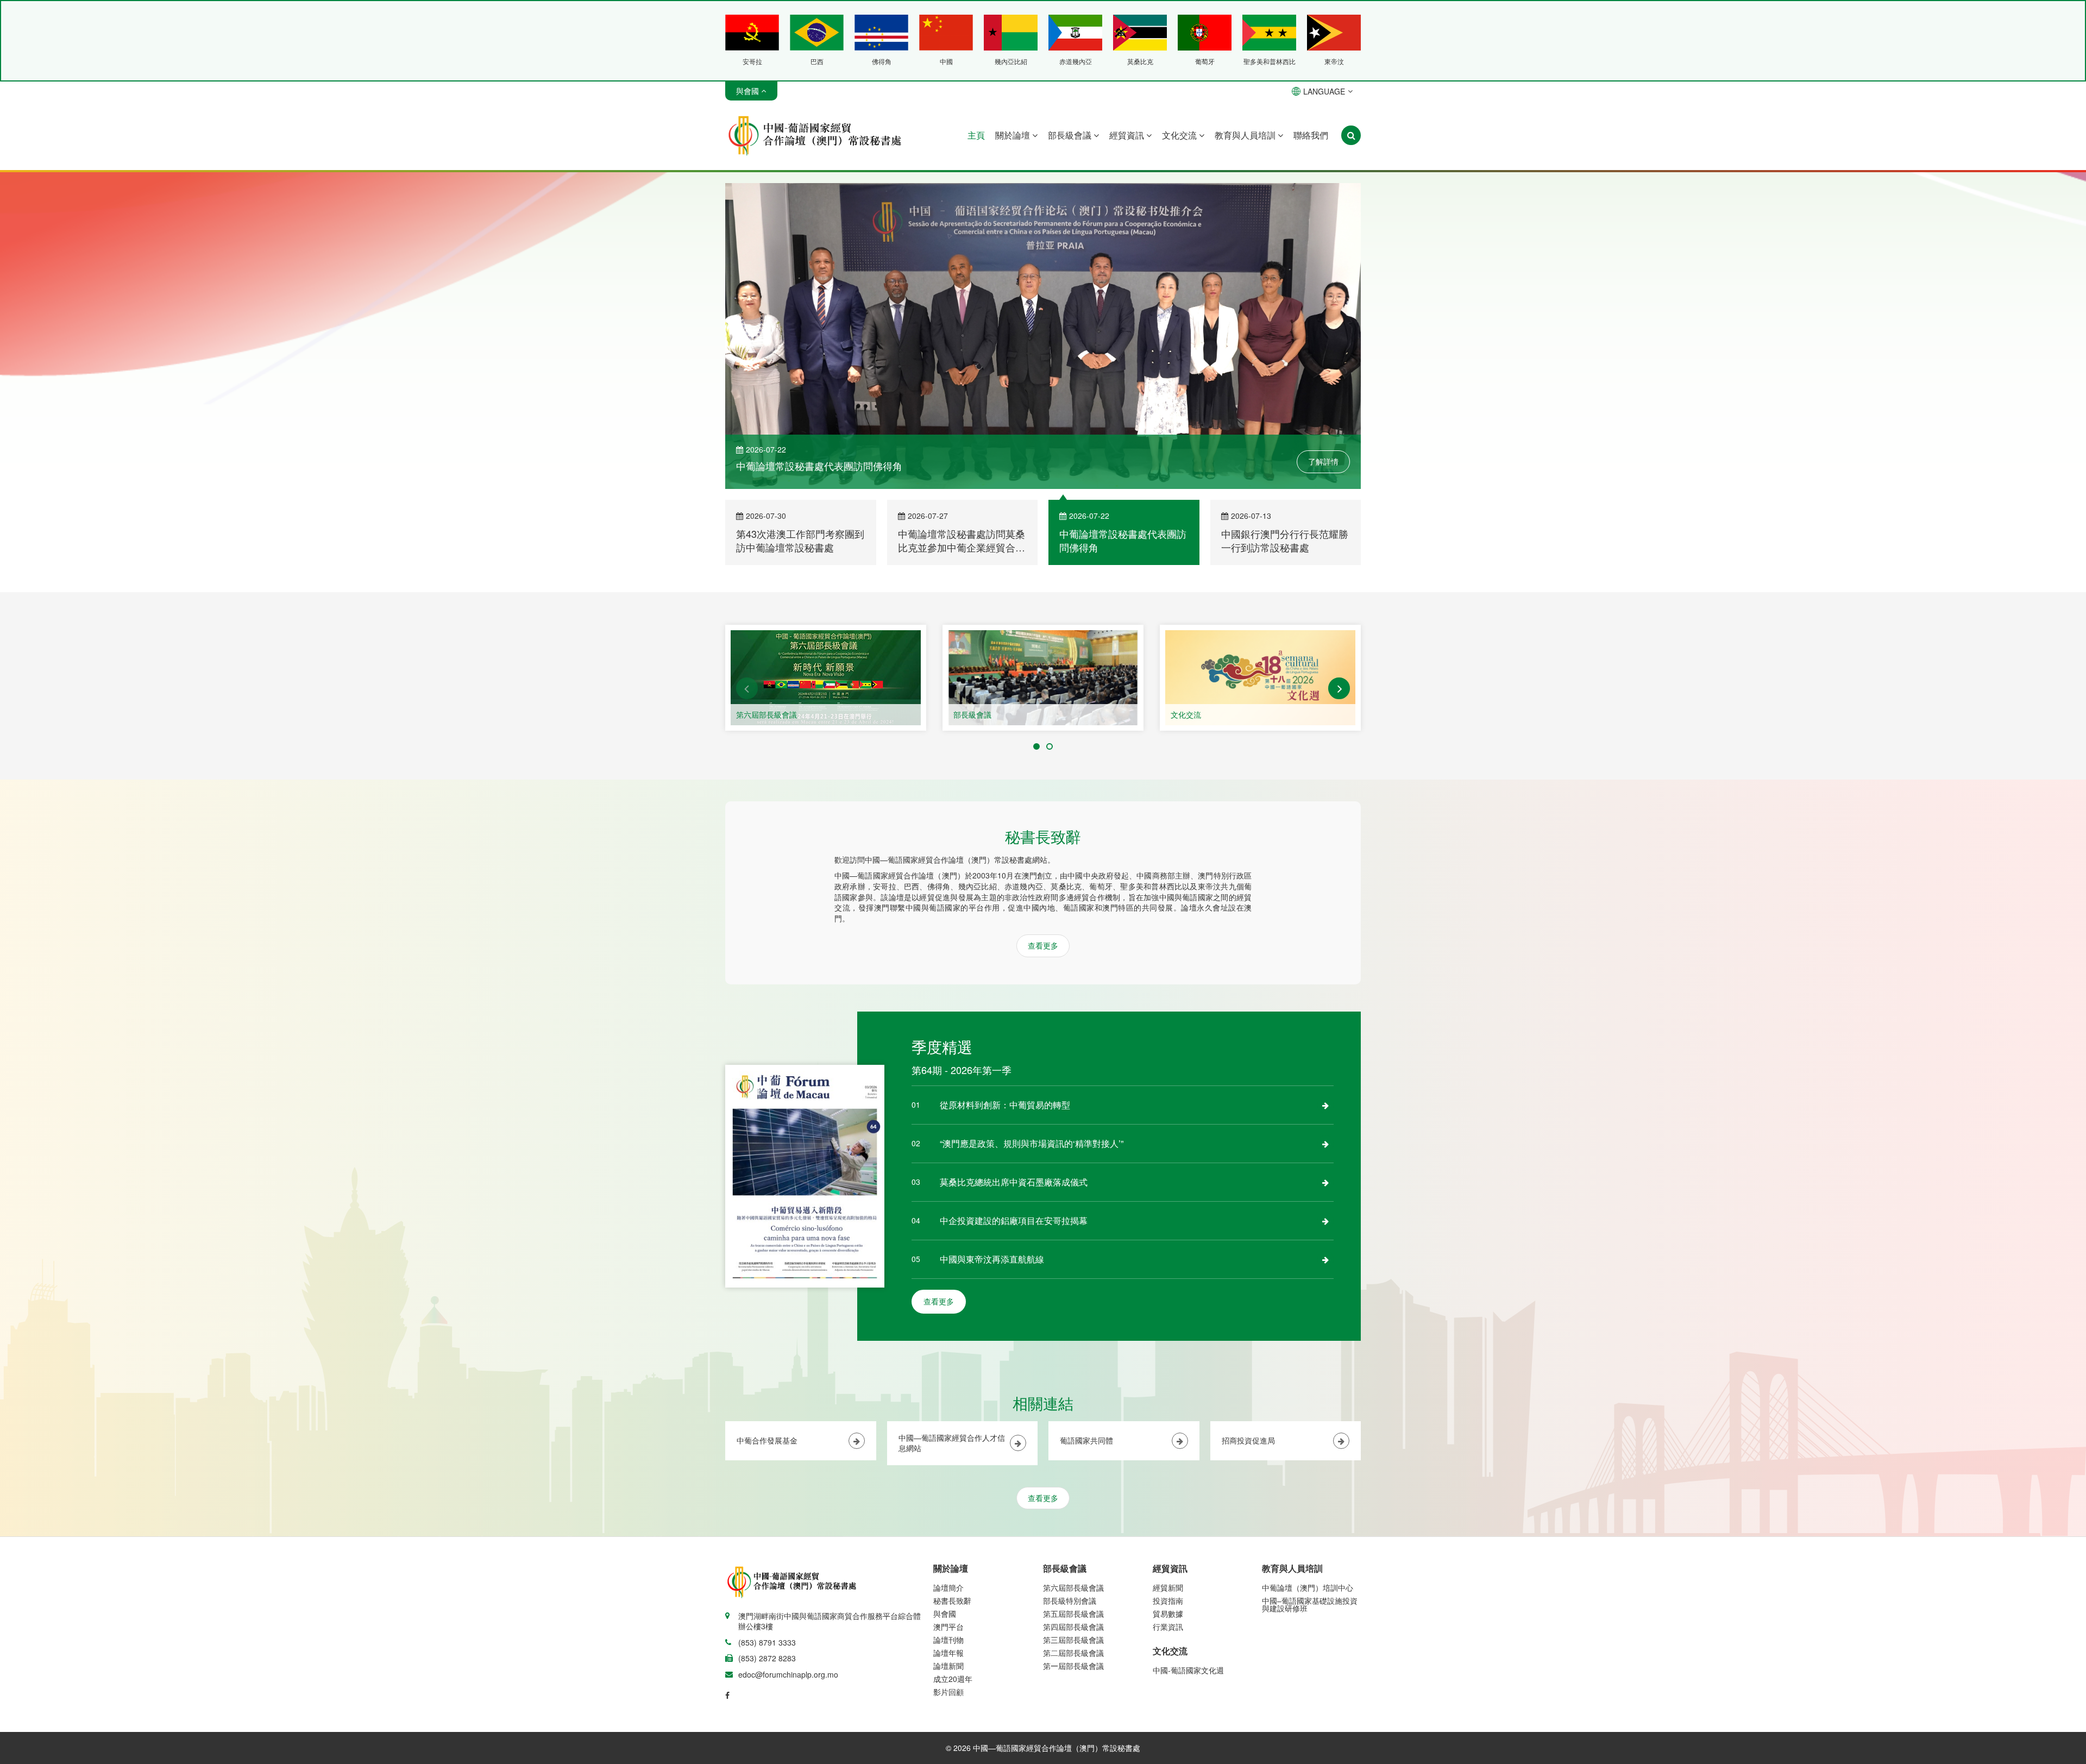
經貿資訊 (1128, 135)
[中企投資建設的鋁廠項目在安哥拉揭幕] (1325, 1222)
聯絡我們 (1311, 135)
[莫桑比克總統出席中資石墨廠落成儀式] (1325, 1184)
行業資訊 (1168, 1628)
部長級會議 (1071, 135)
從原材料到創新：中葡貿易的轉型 (1005, 1106)
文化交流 (1180, 135)
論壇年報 (948, 1654)
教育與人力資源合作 (1205, 716)
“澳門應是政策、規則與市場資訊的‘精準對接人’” (1032, 1145)
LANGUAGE (1324, 91)
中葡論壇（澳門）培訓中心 (1308, 1589)
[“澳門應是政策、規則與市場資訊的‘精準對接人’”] (1325, 1145)
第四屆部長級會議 (1073, 1628)
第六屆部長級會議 (1073, 1589)
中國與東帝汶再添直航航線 (992, 1261)
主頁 (976, 135)
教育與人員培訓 (1246, 135)
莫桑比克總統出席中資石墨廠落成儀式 (1014, 1184)
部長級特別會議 (1070, 1602)
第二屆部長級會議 (1073, 1654)
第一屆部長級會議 (1073, 1667)
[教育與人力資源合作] (1260, 679)
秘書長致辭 (952, 1602)
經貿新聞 (1168, 1589)
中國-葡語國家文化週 (1188, 1672)
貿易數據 (1168, 1615)
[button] (747, 690)
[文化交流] (1043, 679)
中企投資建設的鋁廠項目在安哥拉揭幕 (1014, 1222)
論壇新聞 (948, 1667)
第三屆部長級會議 (1073, 1641)
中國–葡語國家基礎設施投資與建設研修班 (1310, 1606)
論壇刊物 (948, 1641)
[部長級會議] (826, 679)
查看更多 (1043, 947)
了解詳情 (1323, 463)
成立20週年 (953, 1680)
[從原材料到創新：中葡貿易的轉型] (1325, 1107)
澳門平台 (948, 1628)
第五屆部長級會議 (1073, 1615)
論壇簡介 (948, 1589)
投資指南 (1168, 1602)
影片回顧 (948, 1693)
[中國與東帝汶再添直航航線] (1325, 1261)
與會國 (945, 1615)
